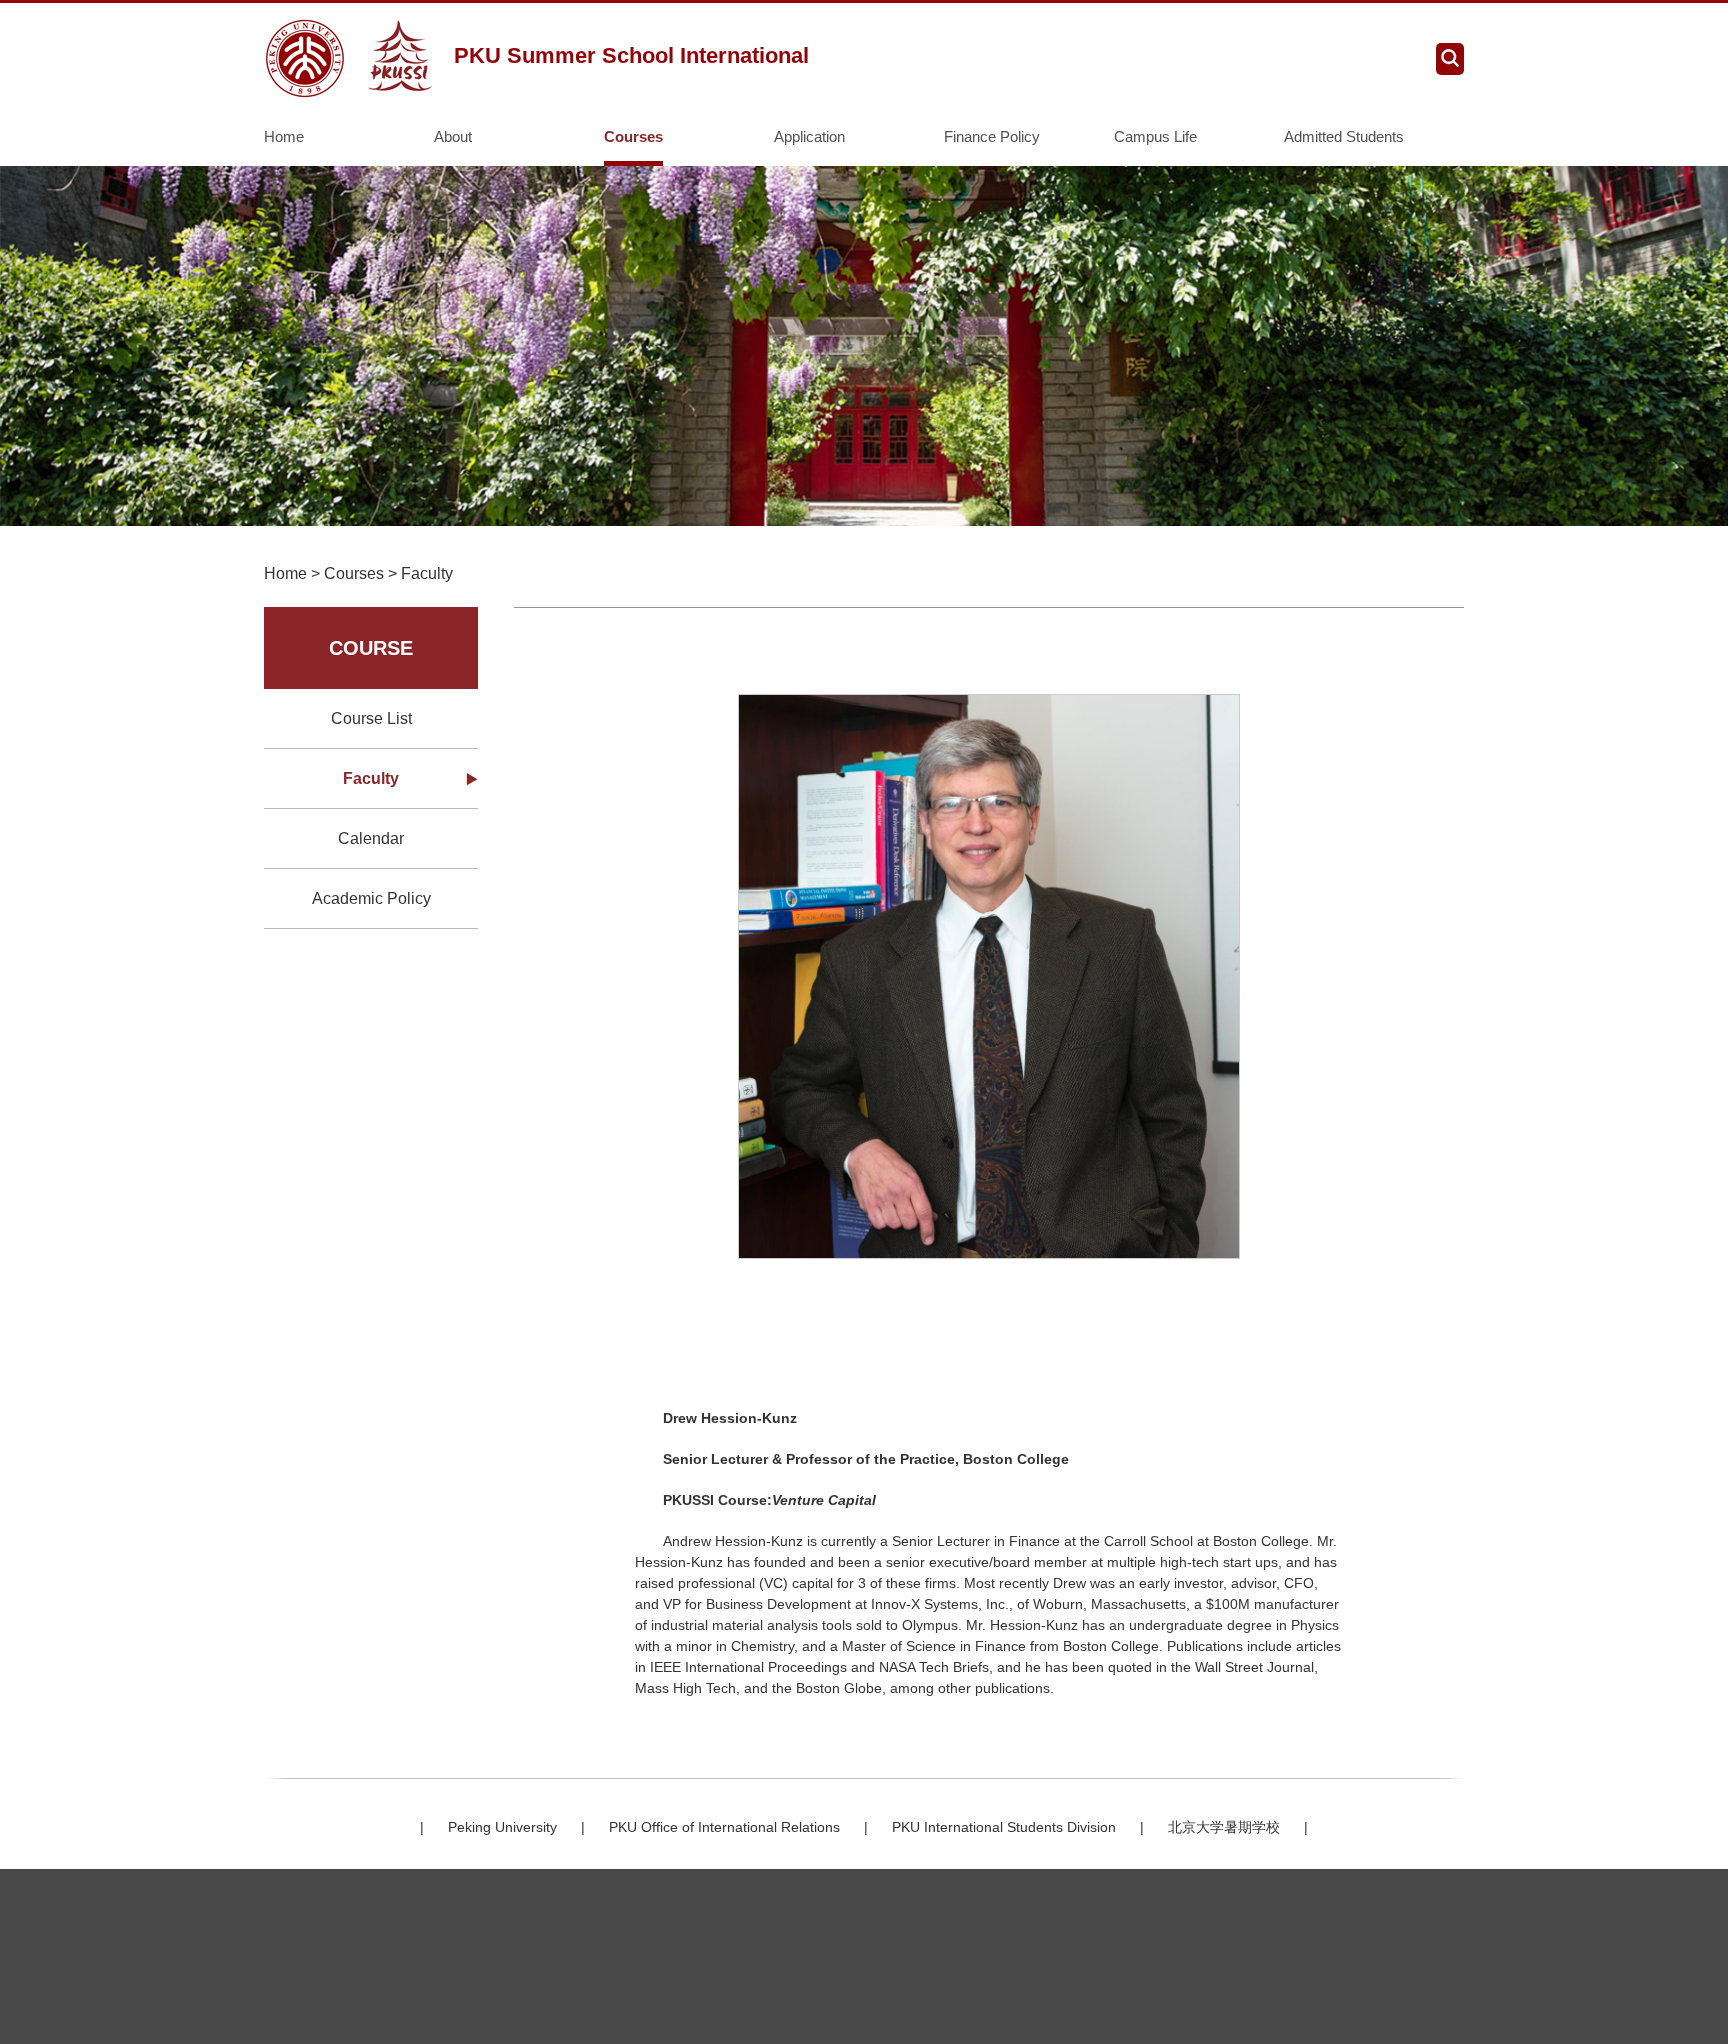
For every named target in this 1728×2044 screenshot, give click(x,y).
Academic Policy (371, 898)
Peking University (502, 1827)
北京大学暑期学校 (1224, 1827)
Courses (633, 136)
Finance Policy (992, 136)
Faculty (427, 573)
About (453, 136)
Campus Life (1155, 136)
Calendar (371, 838)
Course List (371, 718)
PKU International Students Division (1004, 1827)
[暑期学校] (352, 58)
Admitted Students (1344, 136)
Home (284, 136)
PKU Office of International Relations (724, 1827)
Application (809, 136)
